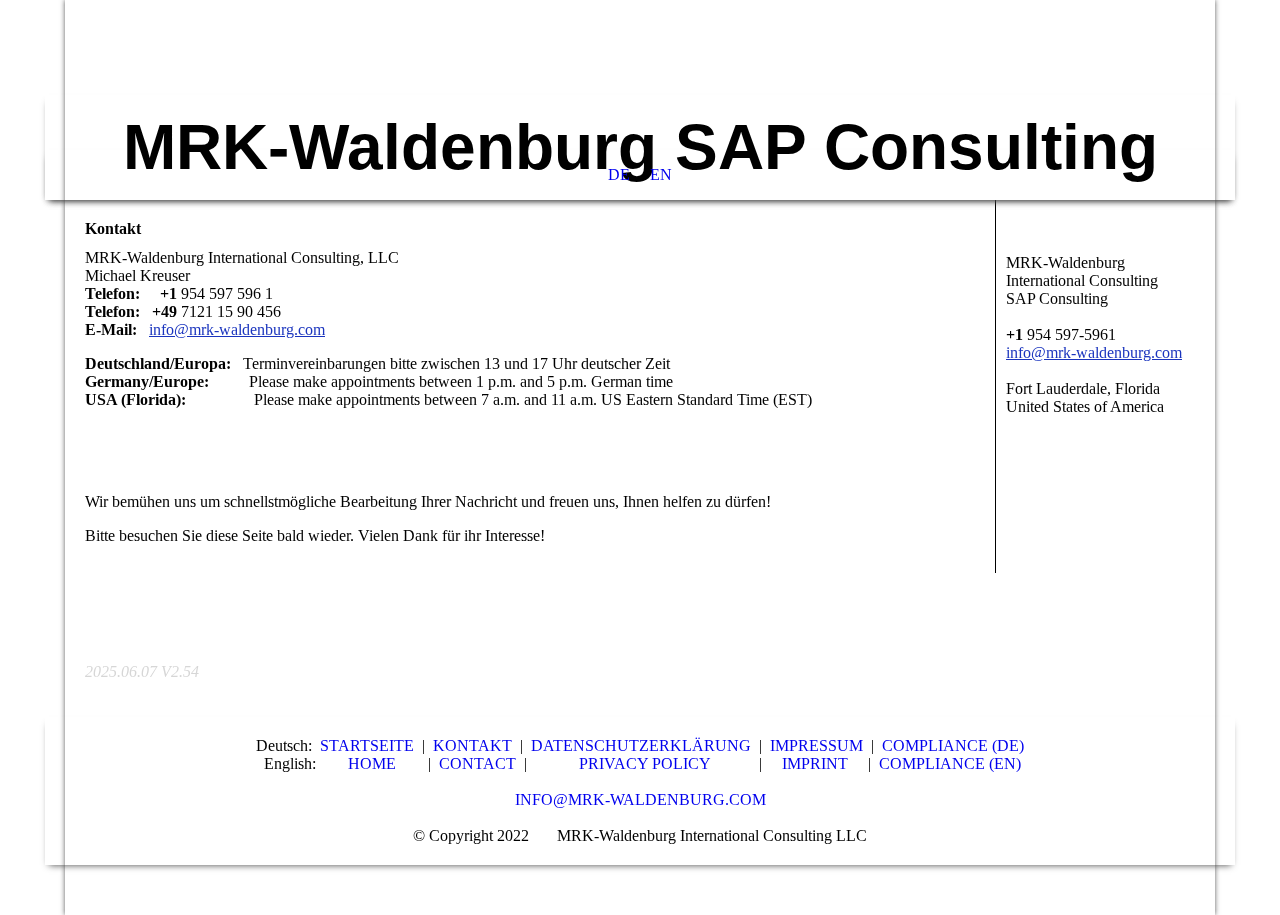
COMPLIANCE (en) (950, 763)
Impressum (816, 745)
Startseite (367, 745)
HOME (372, 763)
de (619, 174)
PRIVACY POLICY (645, 763)
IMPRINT (815, 763)
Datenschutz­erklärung (641, 745)
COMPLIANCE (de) (953, 745)
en (661, 174)
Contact (477, 763)
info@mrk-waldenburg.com (640, 799)
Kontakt (472, 745)
